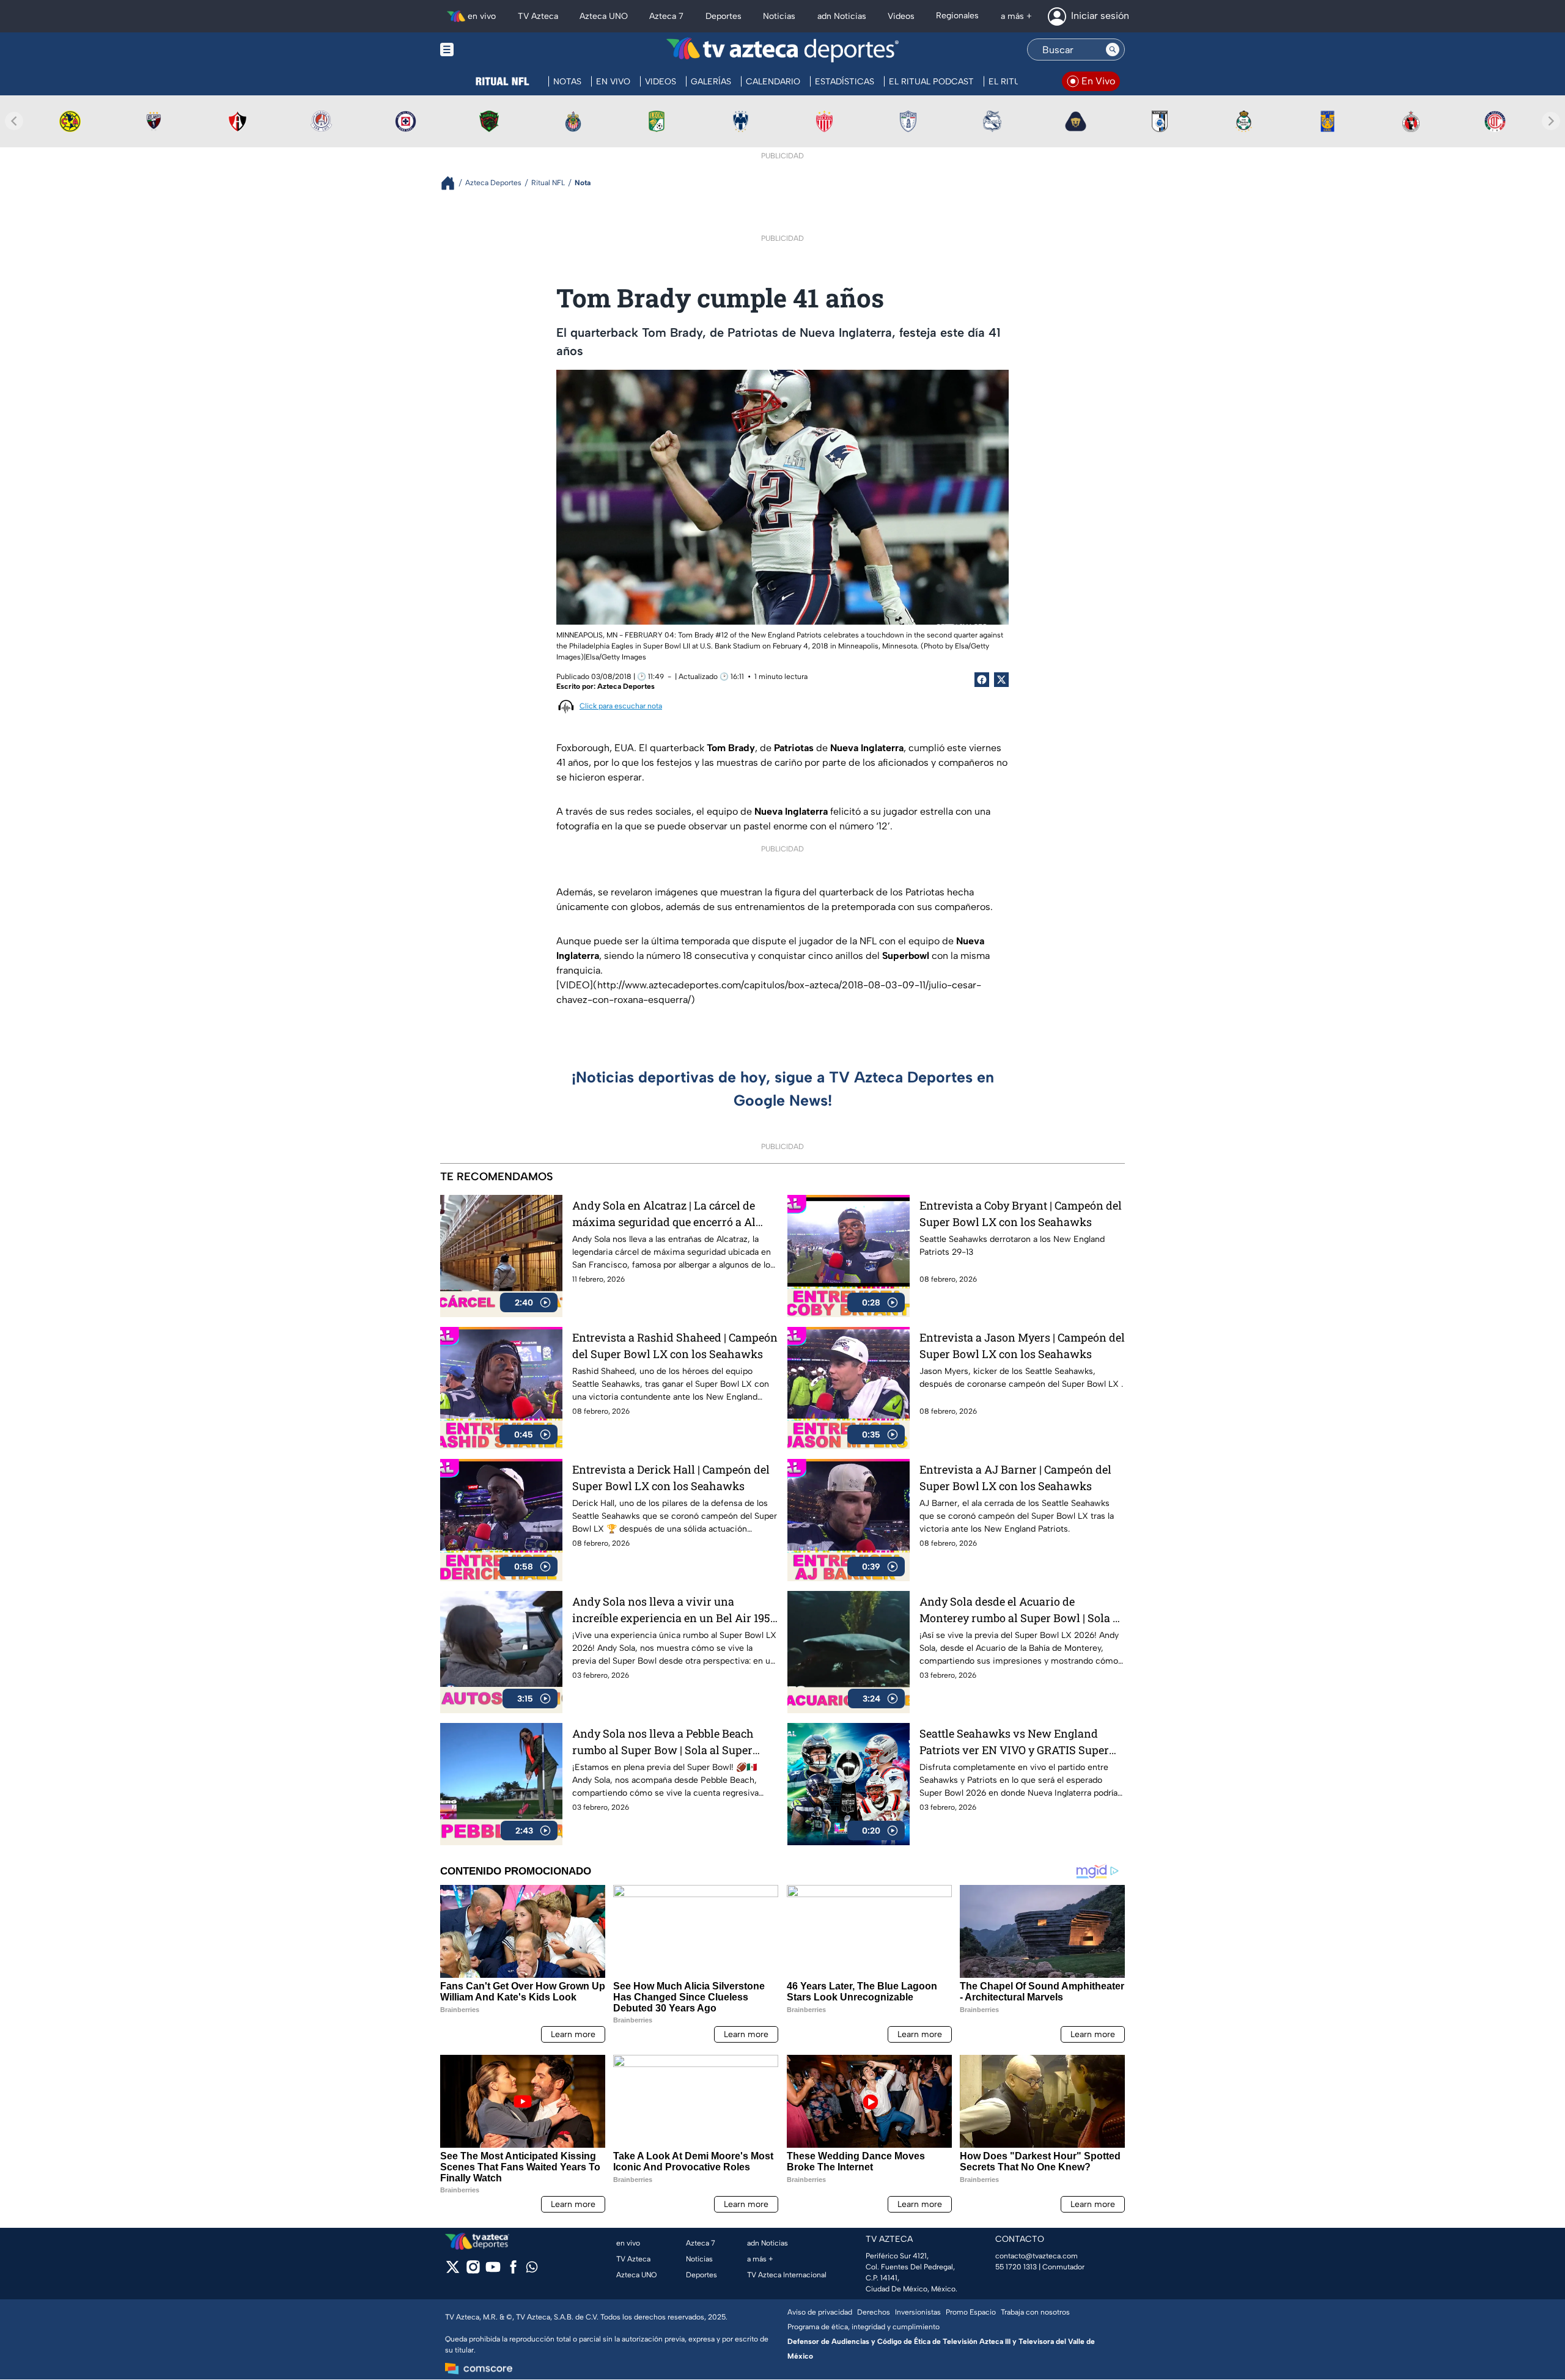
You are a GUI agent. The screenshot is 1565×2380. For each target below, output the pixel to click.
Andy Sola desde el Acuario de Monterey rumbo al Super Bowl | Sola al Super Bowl (1021, 1610)
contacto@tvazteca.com (1037, 2256)
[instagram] (473, 2271)
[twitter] (453, 2271)
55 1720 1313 (1016, 2267)
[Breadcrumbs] (453, 183)
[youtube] (493, 2271)
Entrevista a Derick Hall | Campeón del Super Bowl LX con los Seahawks (671, 1478)
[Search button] (1113, 50)
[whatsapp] (532, 2270)
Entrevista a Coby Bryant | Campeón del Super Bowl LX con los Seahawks (1021, 1214)
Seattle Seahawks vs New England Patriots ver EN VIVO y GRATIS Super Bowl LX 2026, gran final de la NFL (1014, 1742)
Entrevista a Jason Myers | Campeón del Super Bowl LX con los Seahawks (1022, 1346)
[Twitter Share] (1001, 680)
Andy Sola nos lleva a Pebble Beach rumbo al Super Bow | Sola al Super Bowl (663, 1742)
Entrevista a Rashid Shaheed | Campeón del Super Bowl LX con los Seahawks (675, 1346)
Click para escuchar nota (621, 706)
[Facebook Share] (982, 680)
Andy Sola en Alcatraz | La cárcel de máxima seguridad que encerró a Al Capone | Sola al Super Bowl (664, 1214)
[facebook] (513, 2271)
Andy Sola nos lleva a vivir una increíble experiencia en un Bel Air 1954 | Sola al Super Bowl (674, 1610)
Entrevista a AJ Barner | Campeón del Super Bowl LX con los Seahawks (1015, 1478)
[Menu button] (489, 50)
